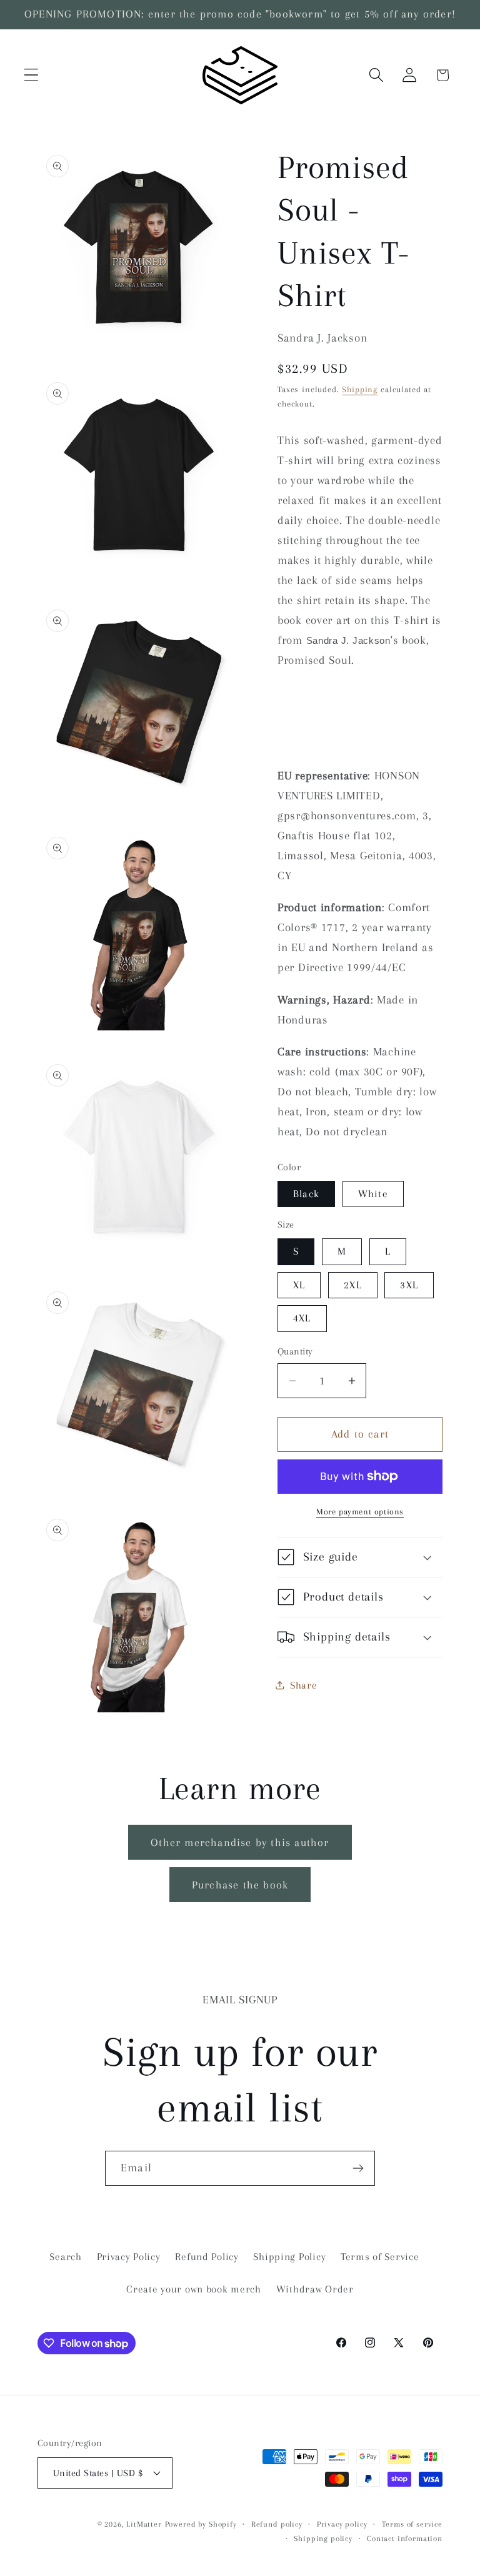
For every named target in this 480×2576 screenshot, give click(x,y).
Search (65, 2257)
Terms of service (412, 2524)
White (373, 1194)
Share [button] (304, 1685)
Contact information (405, 2539)
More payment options (360, 1512)
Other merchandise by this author (240, 1842)
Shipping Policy (289, 2257)
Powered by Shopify (201, 2524)
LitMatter (144, 2524)
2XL (353, 1285)
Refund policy (277, 2524)
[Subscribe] (358, 2168)
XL (299, 1285)
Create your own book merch (194, 2289)
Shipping (360, 389)
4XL (302, 1318)
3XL (409, 1285)
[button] (32, 75)
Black (306, 1194)
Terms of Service (380, 2257)
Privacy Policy (129, 2257)
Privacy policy (342, 2524)
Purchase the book (240, 1885)
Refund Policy (207, 2257)
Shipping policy (323, 2539)
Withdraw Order (315, 2289)
